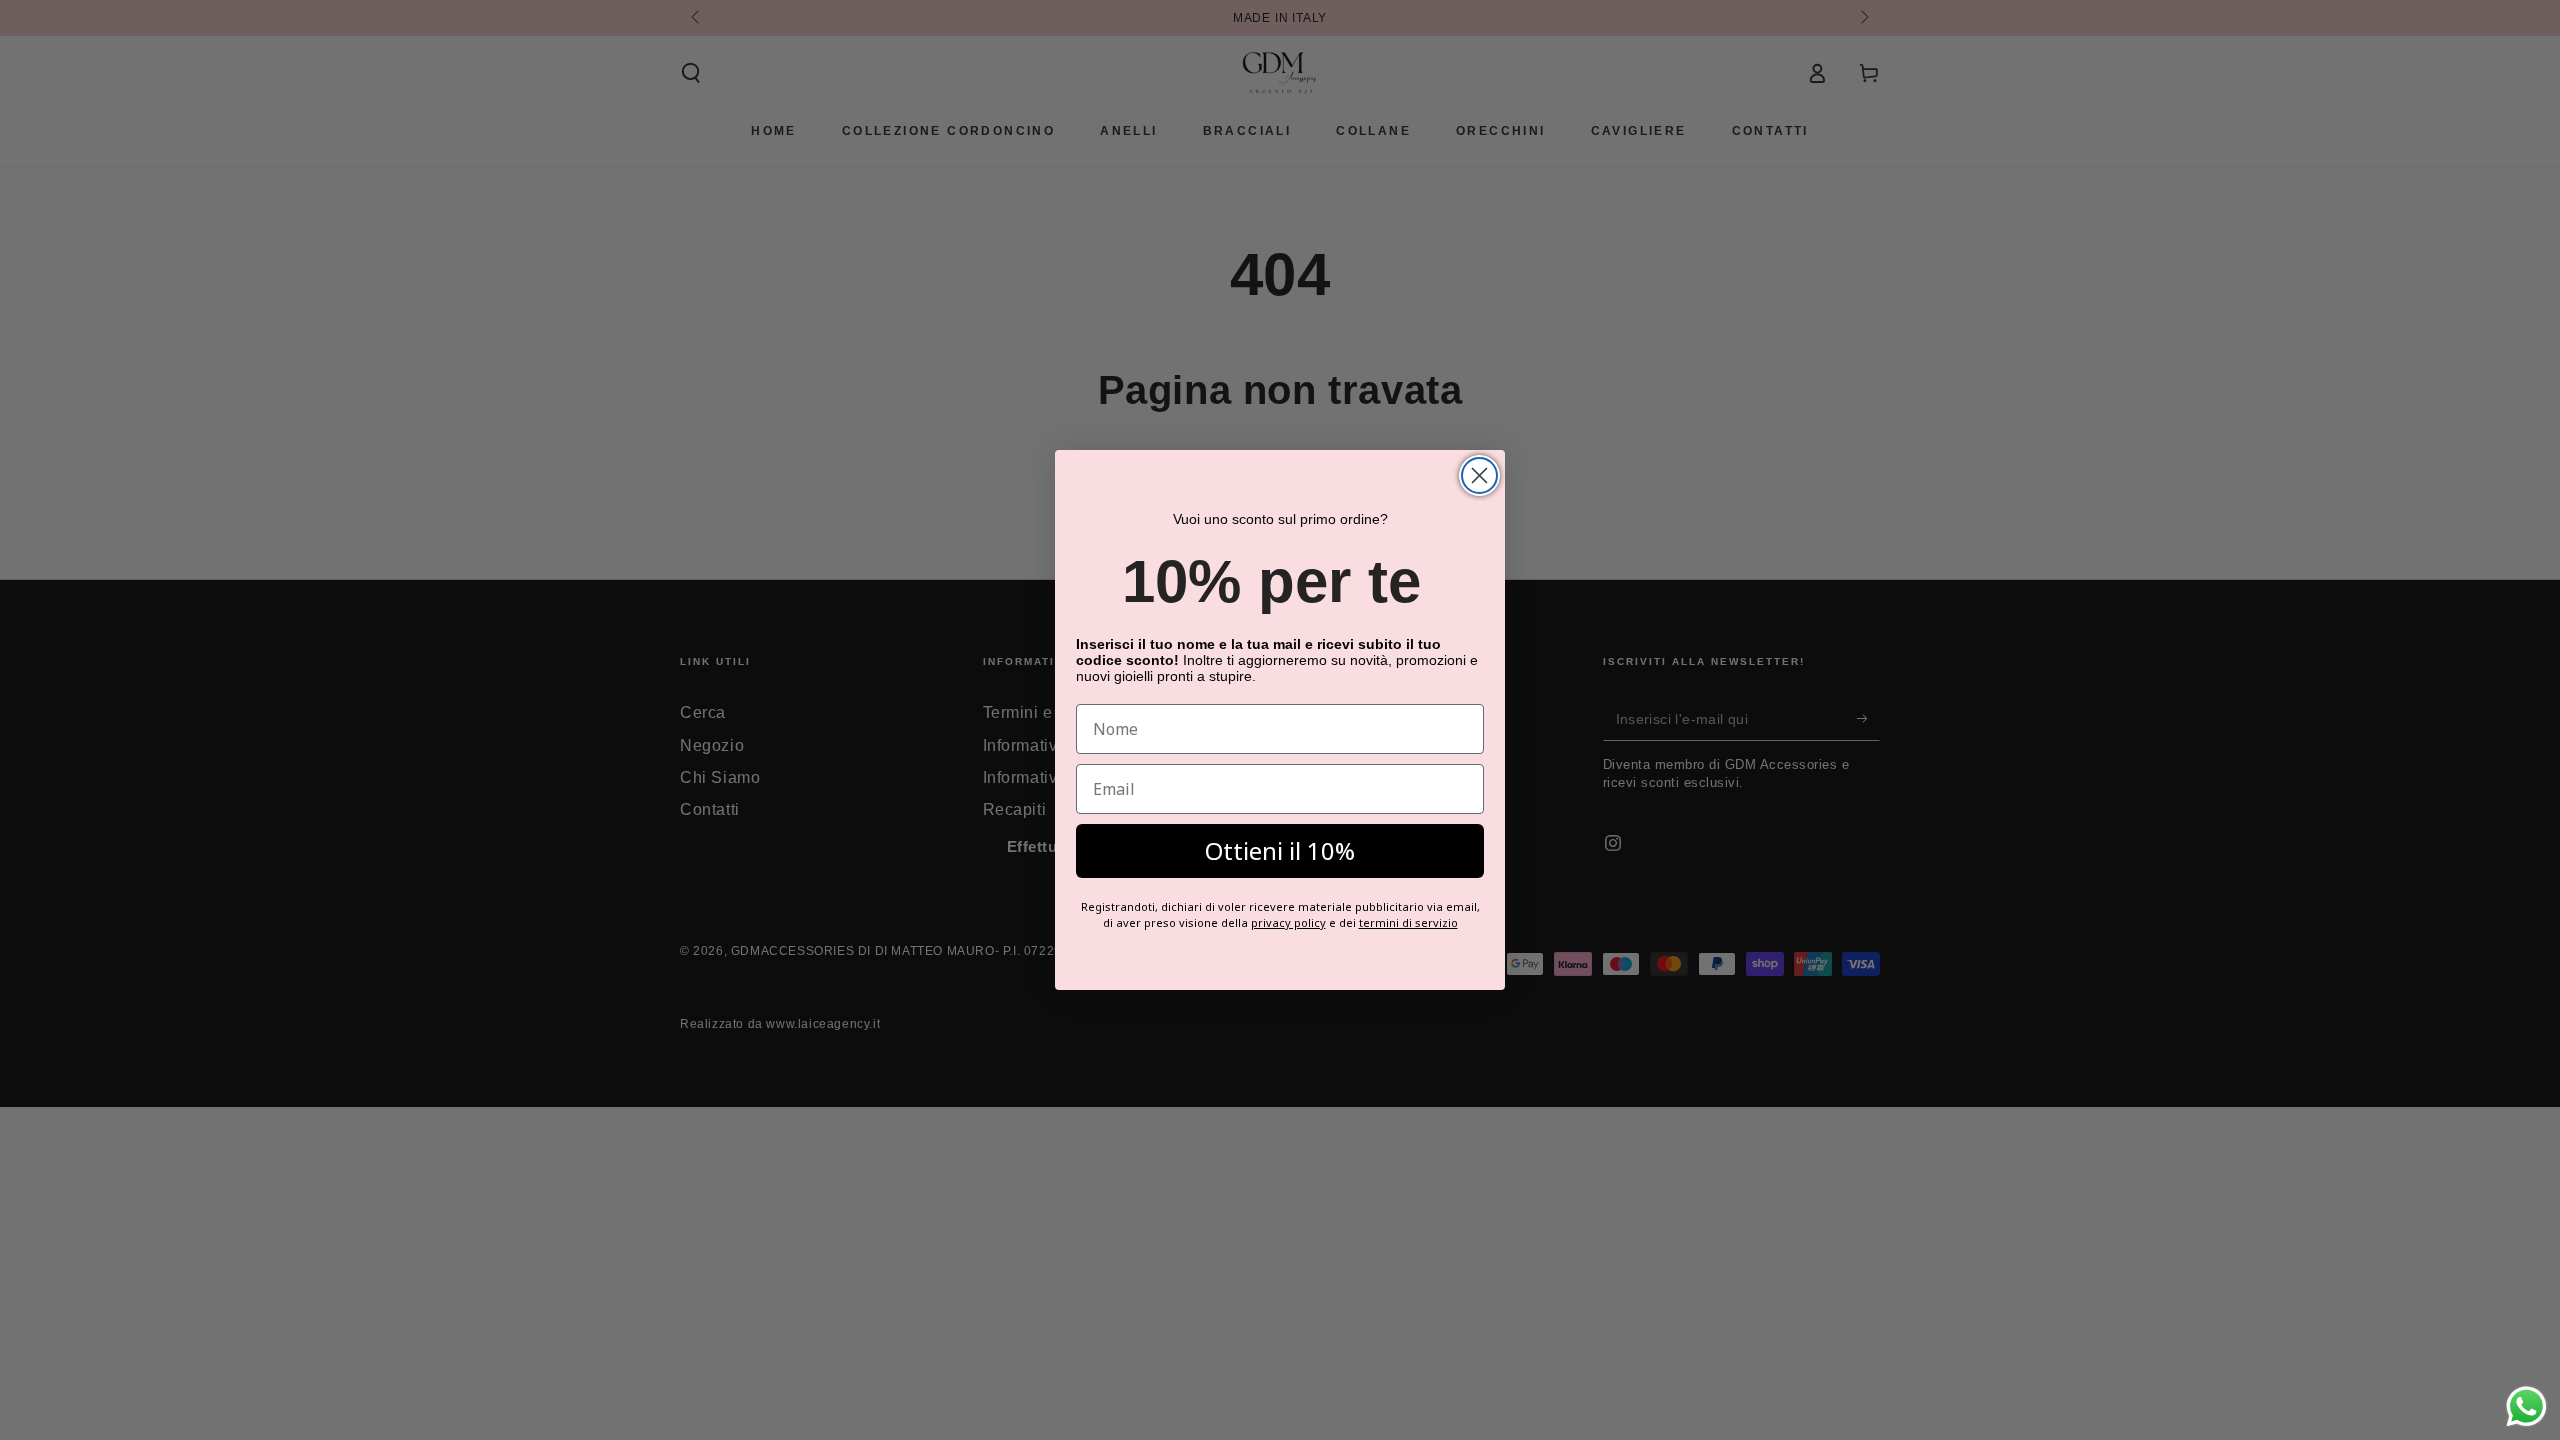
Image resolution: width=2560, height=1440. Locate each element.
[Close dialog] (1479, 475)
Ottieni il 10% (1280, 850)
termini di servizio (1408, 922)
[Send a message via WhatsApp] (2526, 1406)
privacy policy (1288, 922)
